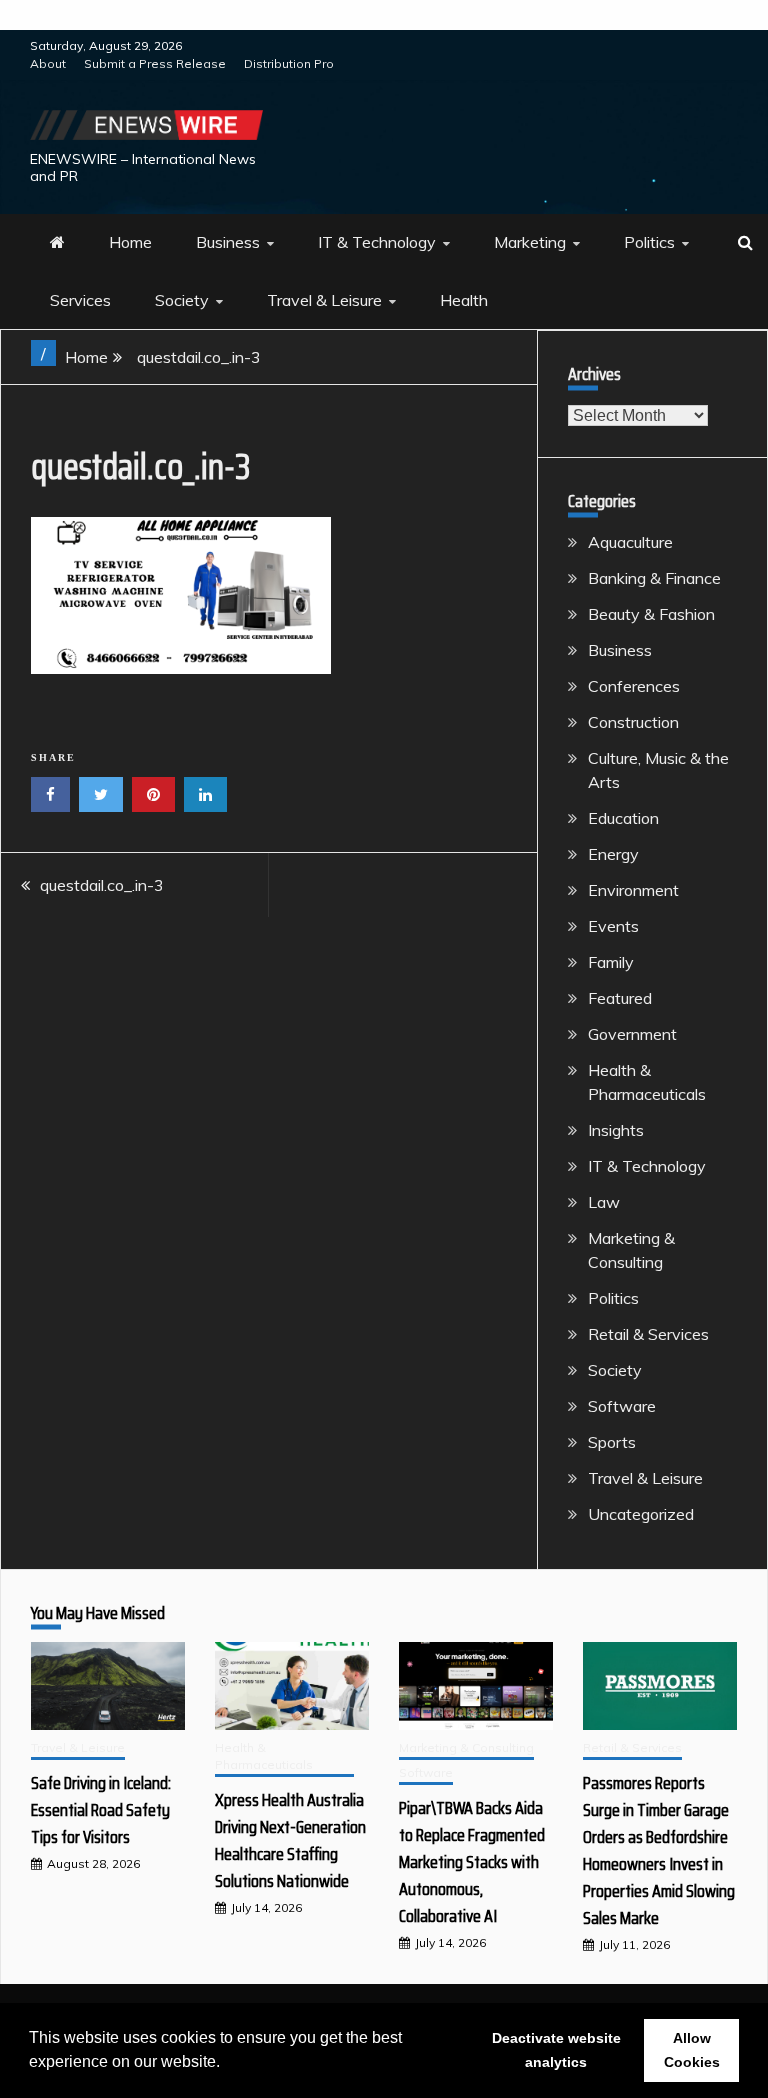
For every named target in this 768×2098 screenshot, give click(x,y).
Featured (620, 998)
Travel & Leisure (324, 300)
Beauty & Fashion (651, 614)
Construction (633, 722)
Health (464, 300)
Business (228, 242)
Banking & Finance (654, 578)
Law (604, 1202)
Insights (616, 1130)
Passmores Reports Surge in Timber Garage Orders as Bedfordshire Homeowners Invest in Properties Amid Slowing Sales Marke (659, 1850)
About (48, 63)
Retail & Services (648, 1334)
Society (182, 300)
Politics (649, 242)
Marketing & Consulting (466, 1747)
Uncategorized (641, 1514)
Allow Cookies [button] (692, 2050)
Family (611, 962)
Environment (633, 890)
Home (130, 242)
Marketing (530, 242)
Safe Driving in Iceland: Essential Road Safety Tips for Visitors (101, 1810)
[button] (227, 2064)
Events (613, 926)
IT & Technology (377, 242)
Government (632, 1034)
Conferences (634, 686)
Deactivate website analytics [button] (556, 2050)
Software (622, 1406)
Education (623, 818)
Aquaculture (630, 542)
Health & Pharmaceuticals (264, 1756)
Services (80, 300)
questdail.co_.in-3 (102, 885)
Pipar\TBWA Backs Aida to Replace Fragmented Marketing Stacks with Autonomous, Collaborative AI (472, 1862)
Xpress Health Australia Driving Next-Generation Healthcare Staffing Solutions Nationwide (290, 1840)
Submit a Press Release (155, 63)
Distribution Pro (289, 63)
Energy (613, 854)
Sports (612, 1442)
